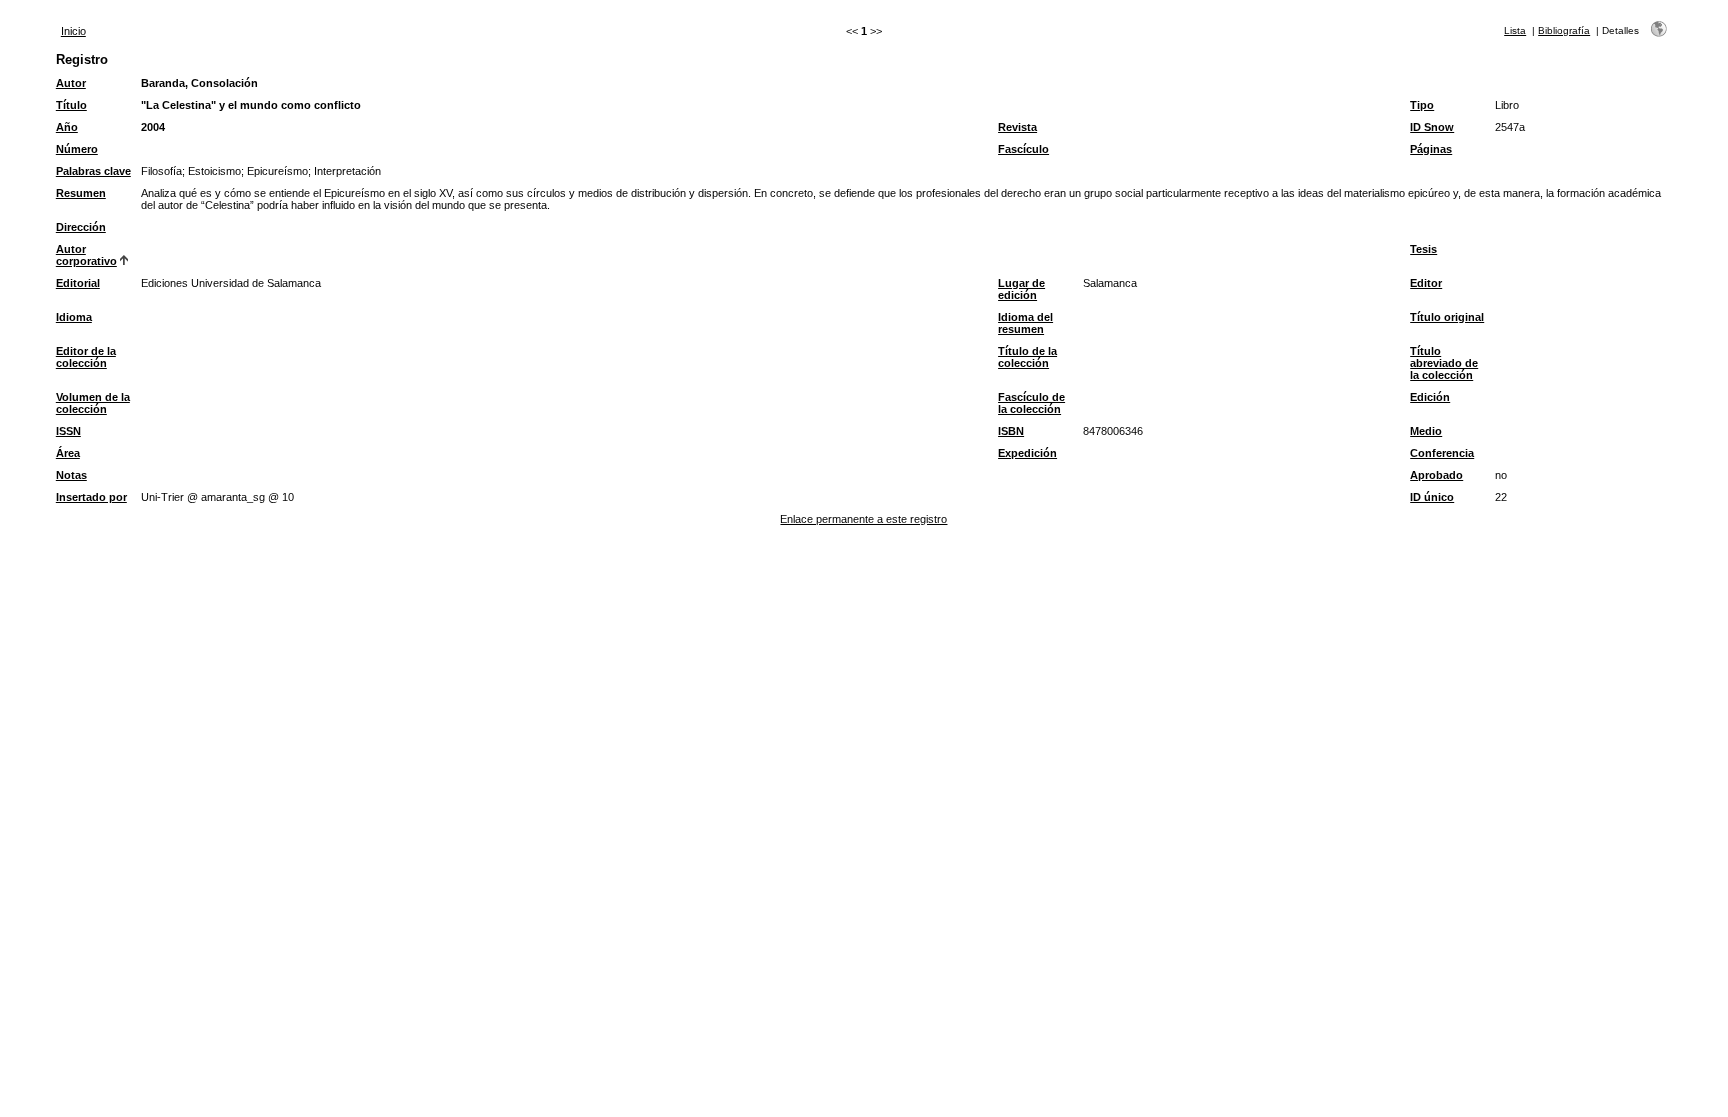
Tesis (1423, 249)
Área (68, 453)
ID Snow (1432, 127)
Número (77, 149)
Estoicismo (214, 171)
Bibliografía (1564, 30)
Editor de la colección (86, 357)
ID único (1432, 497)
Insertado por (91, 497)
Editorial (78, 283)
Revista (1017, 127)
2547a (1510, 127)
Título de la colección (1027, 357)
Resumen (81, 193)
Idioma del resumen (1025, 323)
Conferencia (1442, 453)
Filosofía (161, 171)
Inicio (73, 31)
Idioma (74, 317)
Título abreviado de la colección (1444, 363)
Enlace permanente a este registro (863, 519)
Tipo (1422, 105)
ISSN (68, 431)
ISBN (1011, 431)
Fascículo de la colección (1031, 403)
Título (71, 105)
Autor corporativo (86, 255)
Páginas (1431, 149)
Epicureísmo (277, 171)
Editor (1426, 283)
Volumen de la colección (93, 403)
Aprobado (1436, 475)
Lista (1515, 30)
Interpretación (347, 171)
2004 (153, 127)
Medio (1426, 431)
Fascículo (1023, 149)
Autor (71, 83)
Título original (1447, 317)
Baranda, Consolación (199, 83)
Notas (71, 475)
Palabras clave (93, 171)
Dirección (81, 227)
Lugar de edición (1021, 289)
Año (67, 127)
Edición (1430, 397)
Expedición (1027, 453)
